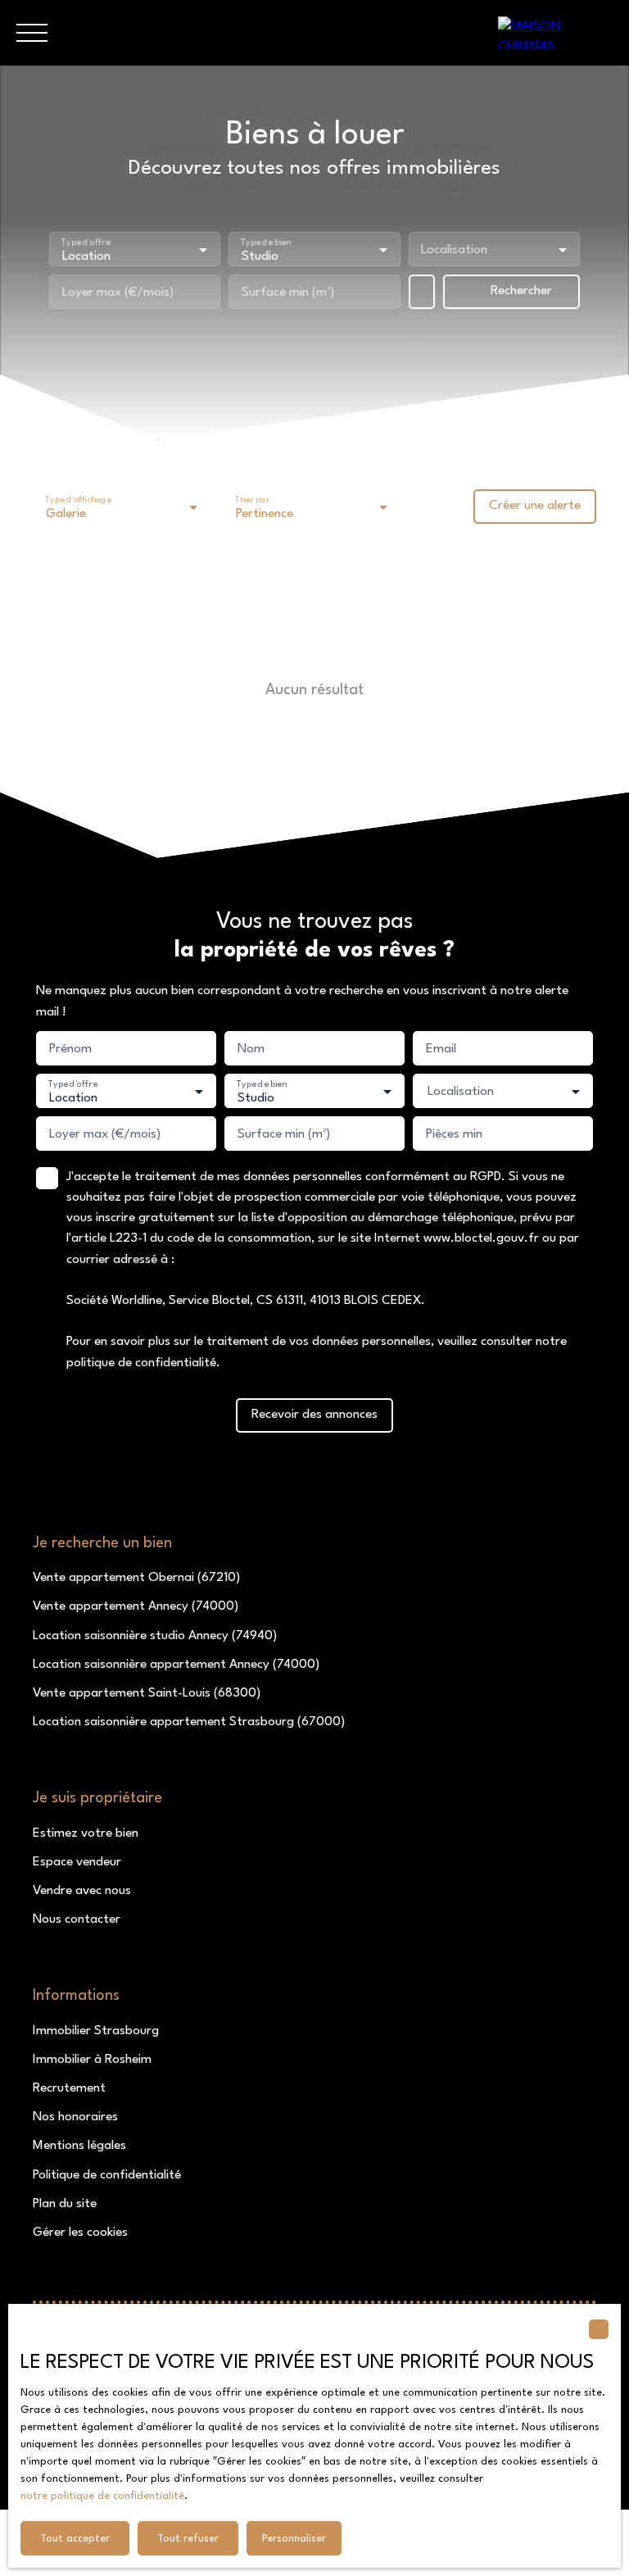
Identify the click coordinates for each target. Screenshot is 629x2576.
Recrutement (69, 2088)
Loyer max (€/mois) (118, 293)
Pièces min (454, 1134)
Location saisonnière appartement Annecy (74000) (176, 1665)
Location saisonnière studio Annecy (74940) (155, 1636)
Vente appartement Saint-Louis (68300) (147, 1693)
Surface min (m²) (288, 293)
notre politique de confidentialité (102, 2496)
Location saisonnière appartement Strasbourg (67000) (189, 1722)
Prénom (70, 1049)
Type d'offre (86, 242)
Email (441, 1049)
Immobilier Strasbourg (96, 2031)
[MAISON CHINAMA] (555, 33)
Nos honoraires (75, 2117)
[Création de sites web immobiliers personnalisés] (147, 2262)
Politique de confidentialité (107, 2175)
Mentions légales (79, 2146)
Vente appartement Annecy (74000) (136, 1606)
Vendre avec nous (82, 1891)
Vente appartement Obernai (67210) (136, 1578)
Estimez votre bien (86, 1833)
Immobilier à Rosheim (92, 2060)
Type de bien (266, 242)
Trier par (252, 500)
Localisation (454, 250)
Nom (251, 1049)
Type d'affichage (78, 500)
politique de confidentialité (141, 1363)
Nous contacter (77, 1920)
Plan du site (65, 2204)
